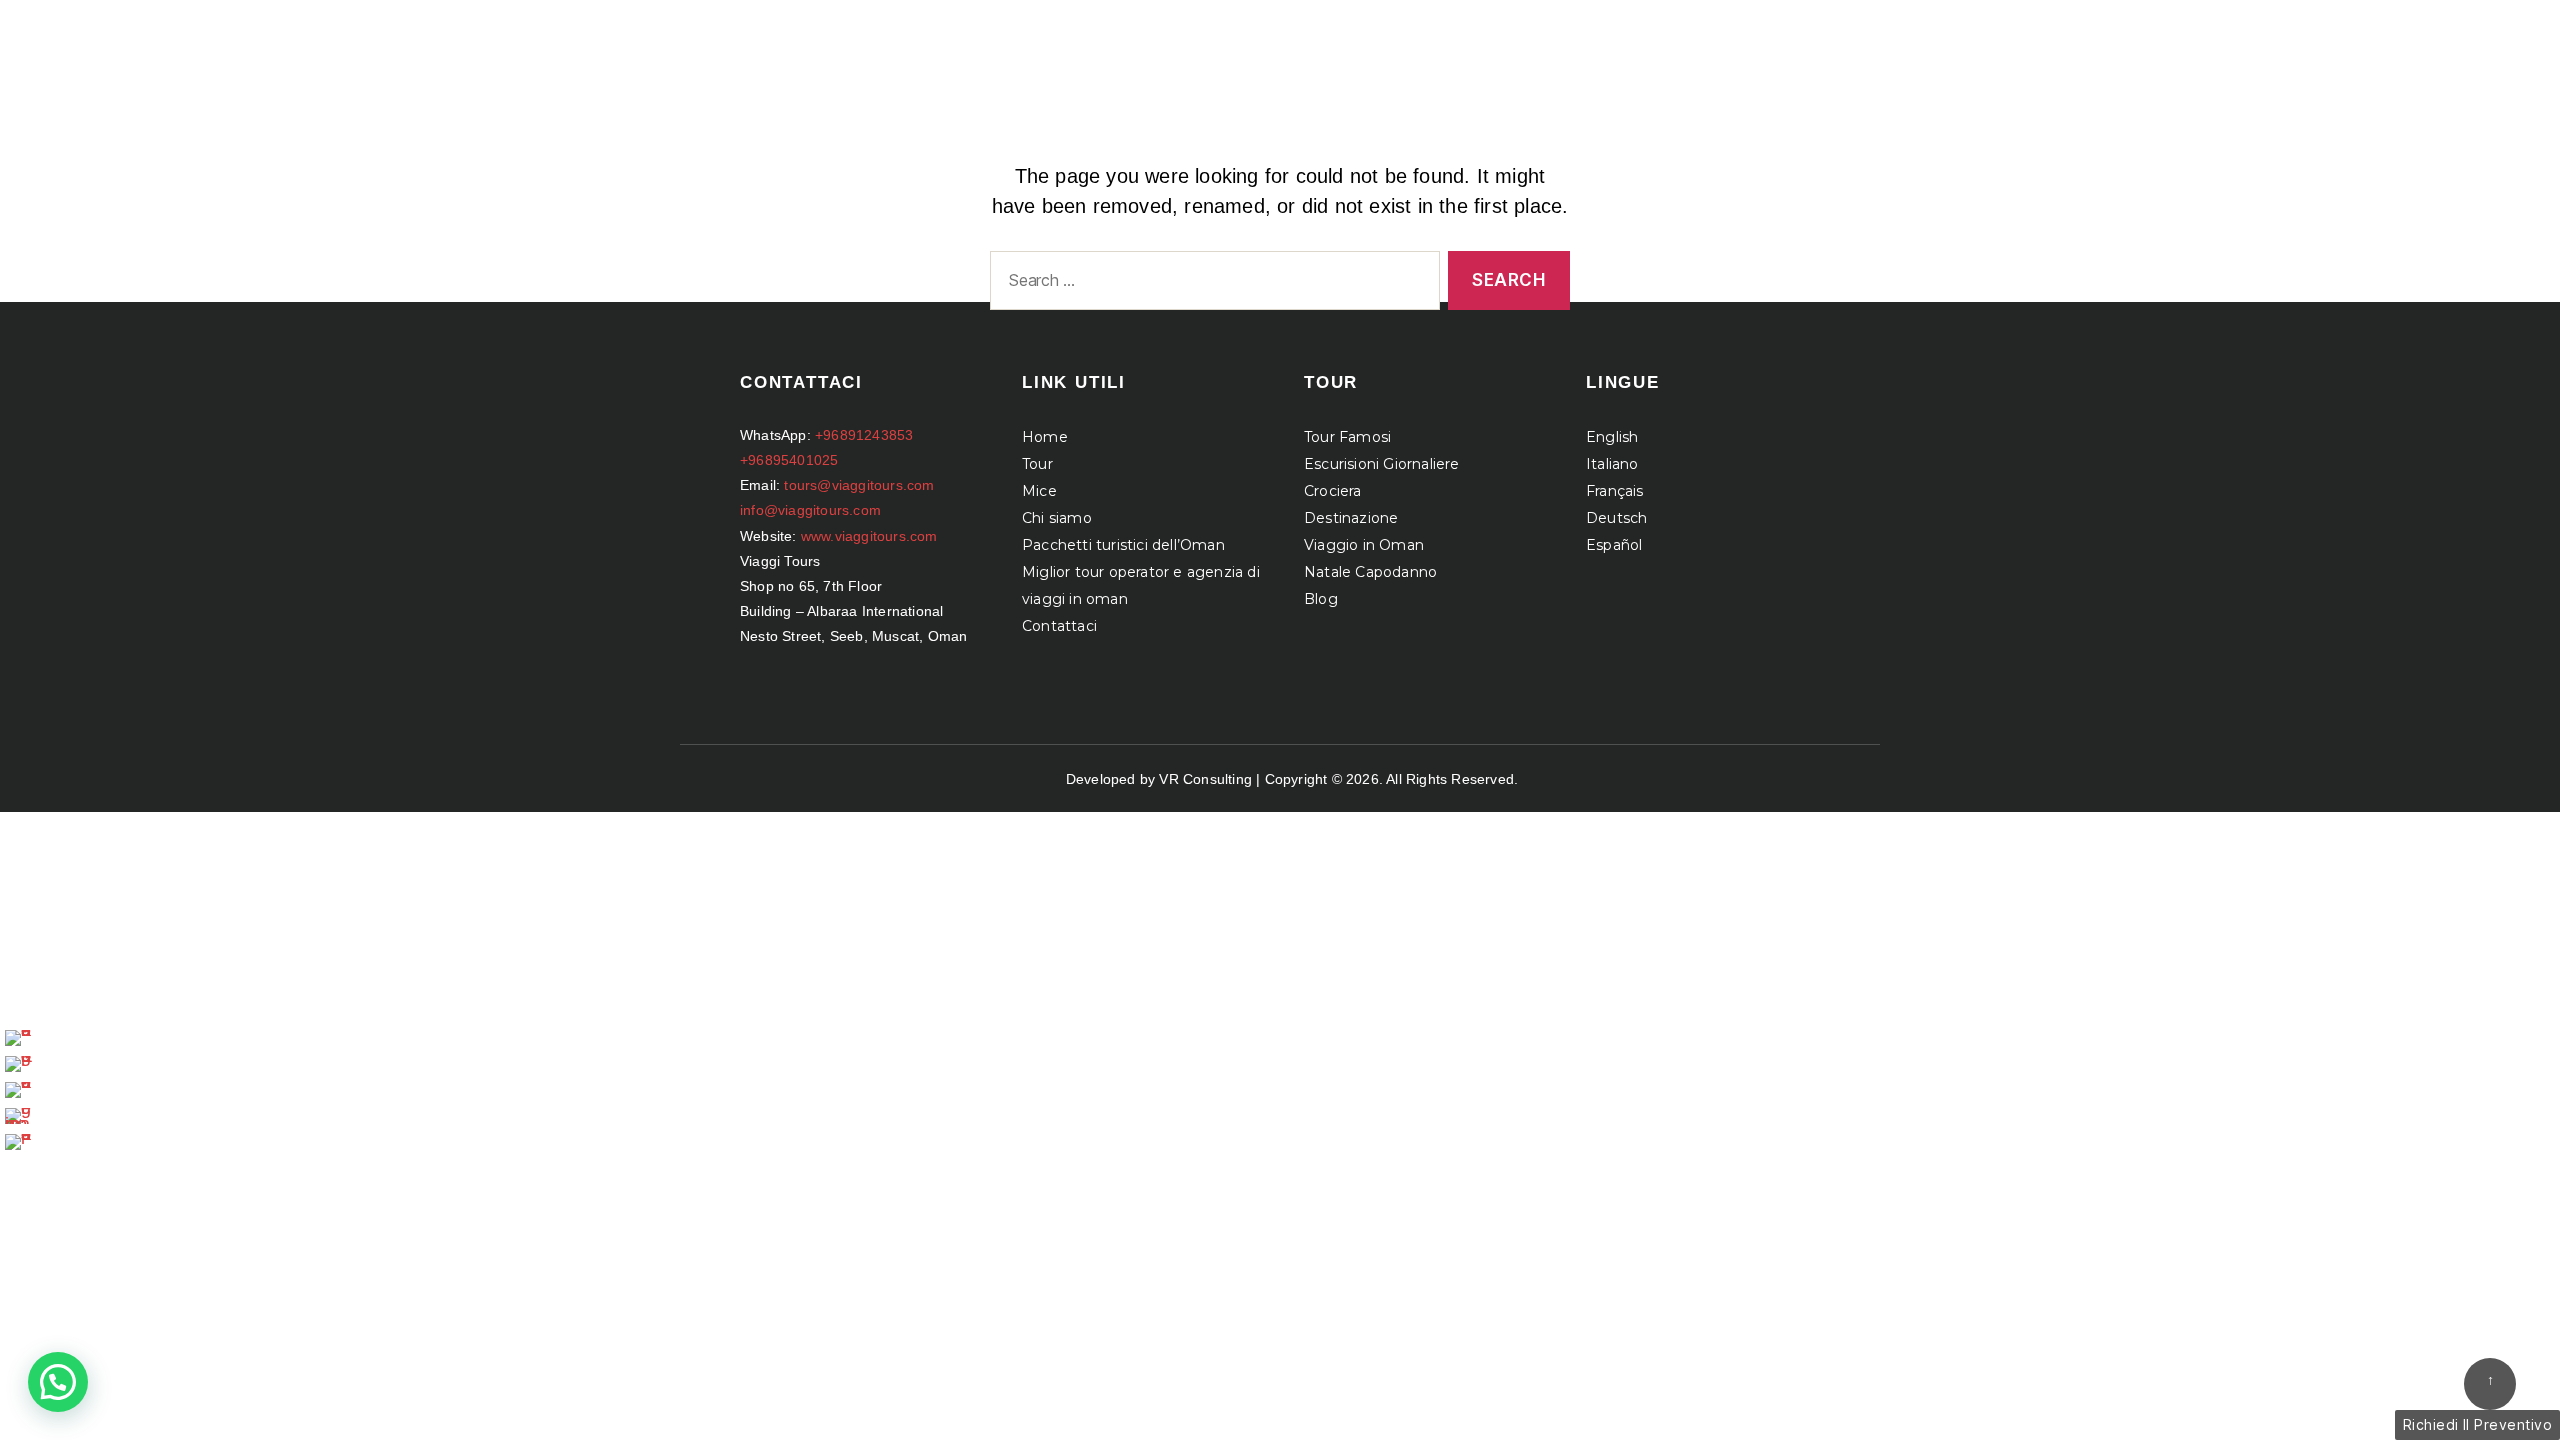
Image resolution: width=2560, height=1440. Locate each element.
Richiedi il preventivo (2477, 1424)
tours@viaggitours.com (859, 485)
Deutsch (1616, 518)
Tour (1037, 464)
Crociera (1333, 491)
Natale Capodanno (1370, 572)
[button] (58, 1382)
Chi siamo (1057, 518)
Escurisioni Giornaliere (1382, 464)
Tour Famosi (1347, 437)
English (1612, 437)
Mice (1039, 491)
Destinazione (1351, 518)
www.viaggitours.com (869, 536)
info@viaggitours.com (810, 510)
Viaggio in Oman (1364, 545)
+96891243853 (864, 435)
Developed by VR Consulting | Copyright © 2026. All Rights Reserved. (1292, 779)
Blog (1321, 599)
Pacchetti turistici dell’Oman (1123, 545)
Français (1615, 491)
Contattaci (1059, 626)
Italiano (1612, 464)
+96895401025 (789, 460)
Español (1614, 545)
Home (1045, 437)
